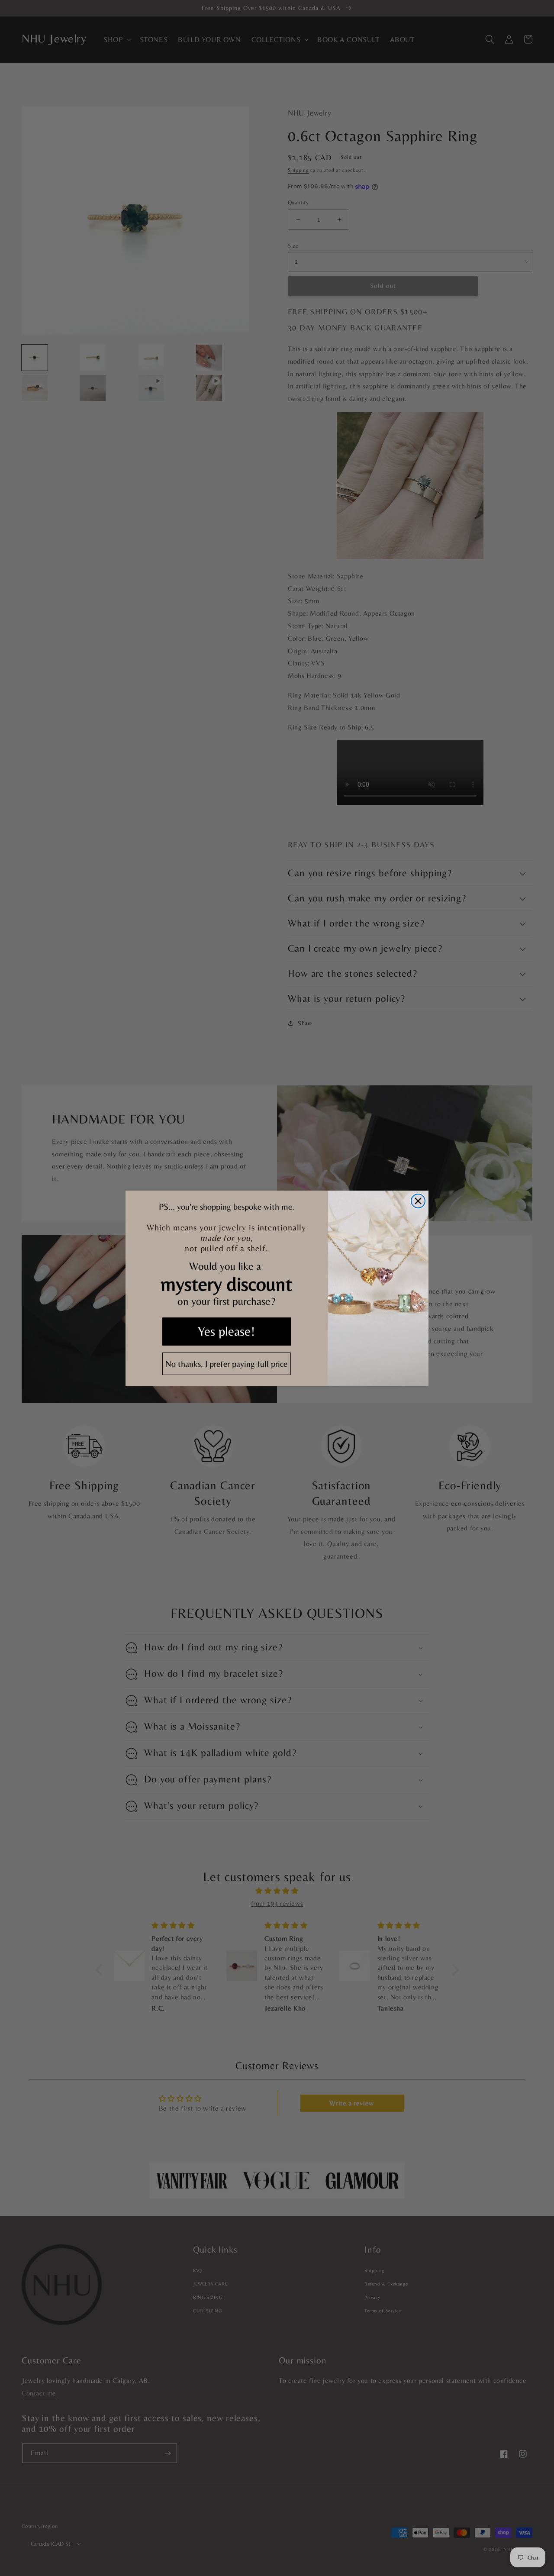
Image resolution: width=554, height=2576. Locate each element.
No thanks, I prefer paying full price (226, 1364)
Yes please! (226, 1331)
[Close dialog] (418, 1201)
